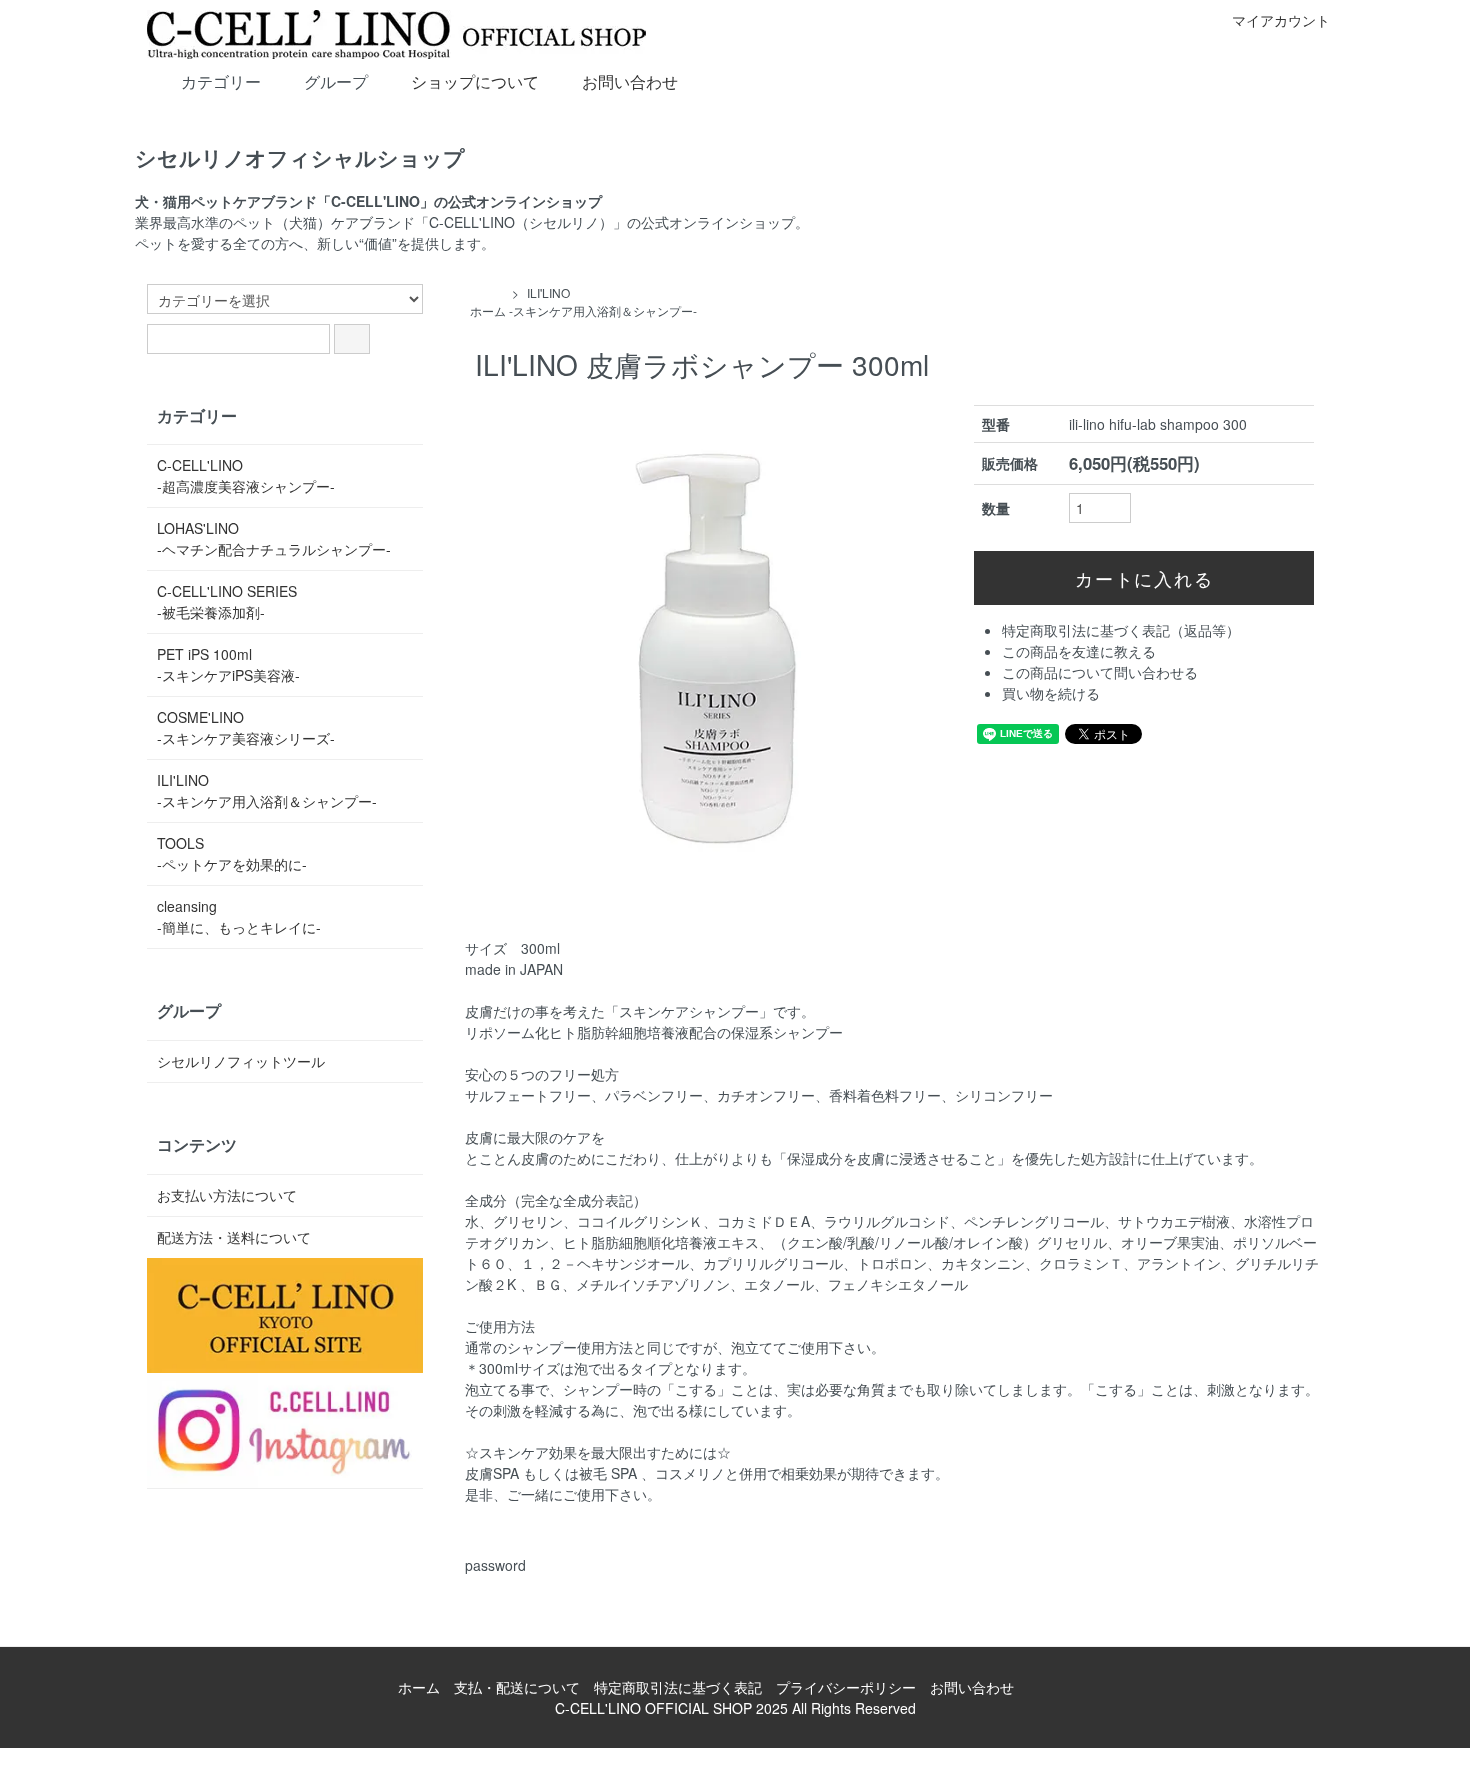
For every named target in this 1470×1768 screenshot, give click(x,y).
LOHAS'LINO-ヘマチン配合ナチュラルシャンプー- (274, 538)
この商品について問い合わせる (1100, 672)
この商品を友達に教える (1079, 651)
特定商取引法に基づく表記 (678, 1687)
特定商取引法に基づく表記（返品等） (1121, 630)
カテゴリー (221, 81)
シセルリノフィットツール (241, 1061)
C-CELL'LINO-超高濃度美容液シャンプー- (246, 475)
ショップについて (475, 81)
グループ (336, 81)
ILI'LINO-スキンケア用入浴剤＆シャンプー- (603, 301)
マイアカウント (1281, 20)
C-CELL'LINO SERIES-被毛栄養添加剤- (227, 601)
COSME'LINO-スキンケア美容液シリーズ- (246, 727)
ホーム (488, 310)
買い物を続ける (1051, 693)
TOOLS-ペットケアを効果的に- (232, 853)
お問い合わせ (630, 81)
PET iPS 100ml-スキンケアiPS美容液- (228, 664)
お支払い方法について (227, 1195)
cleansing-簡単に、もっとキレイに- (239, 916)
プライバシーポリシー (846, 1687)
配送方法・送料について (234, 1237)
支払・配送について (517, 1687)
